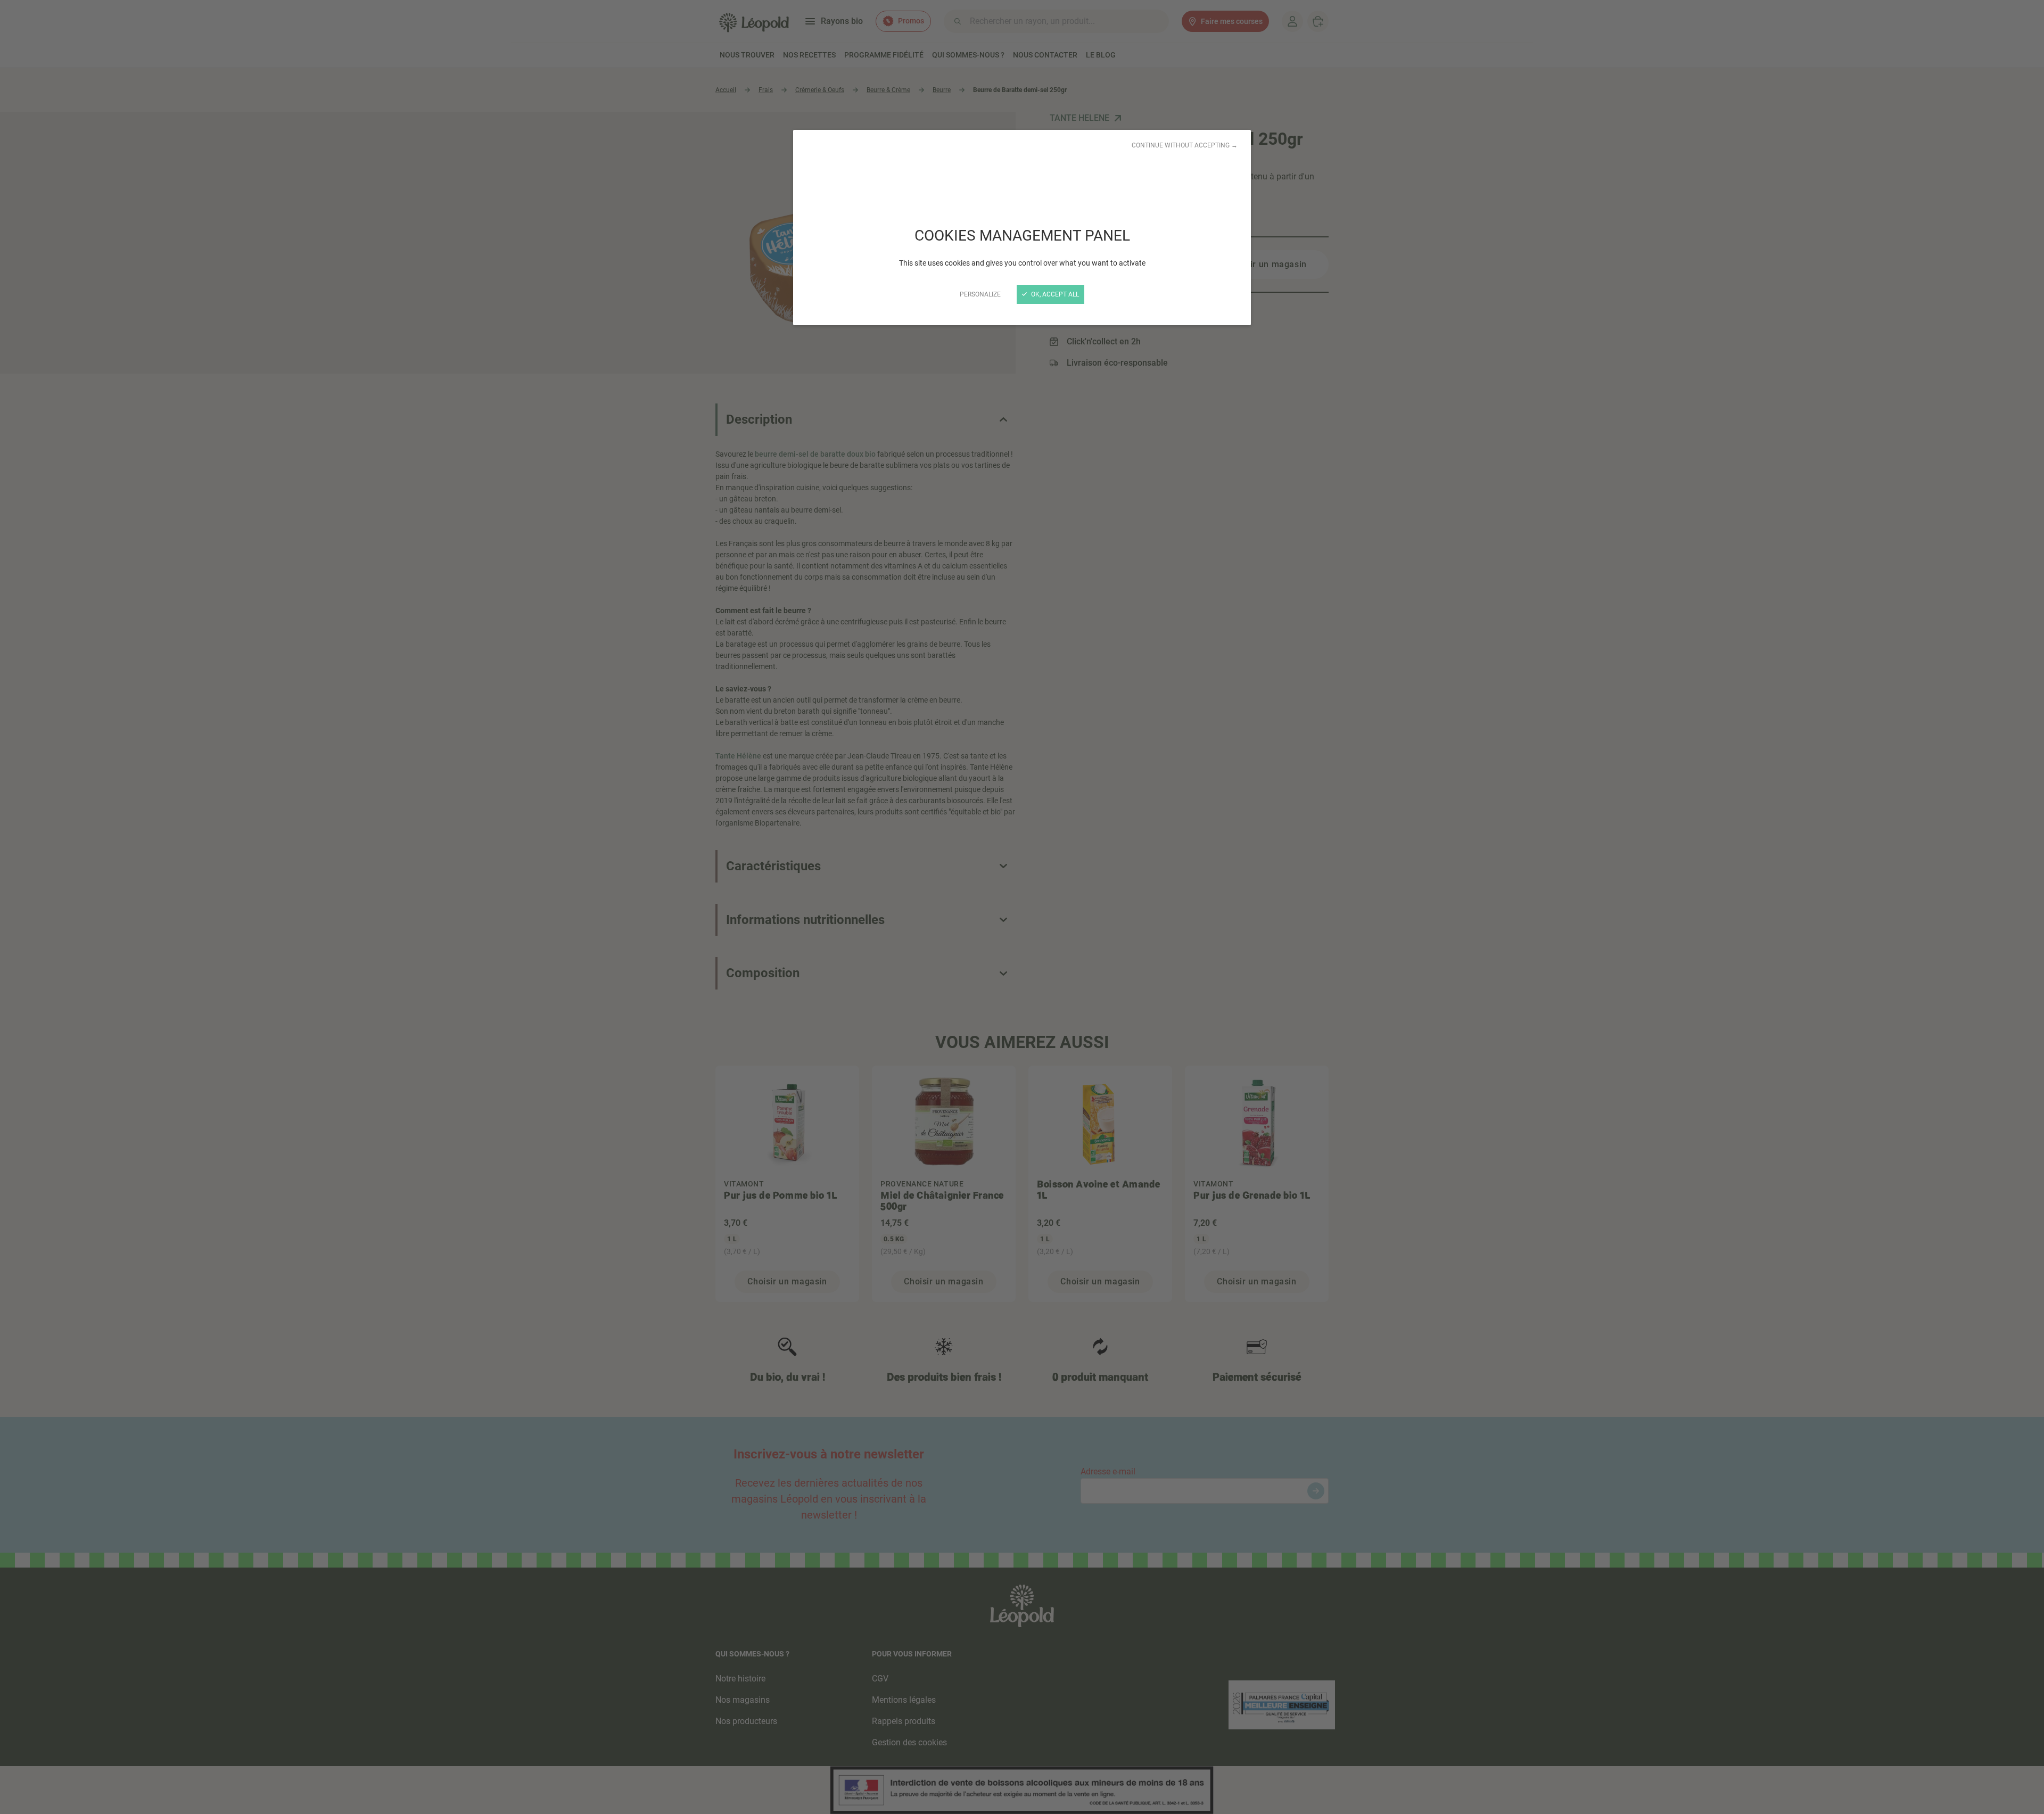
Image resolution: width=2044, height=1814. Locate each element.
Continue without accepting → (1185, 145)
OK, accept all (1054, 294)
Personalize (980, 294)
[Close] (1022, 907)
